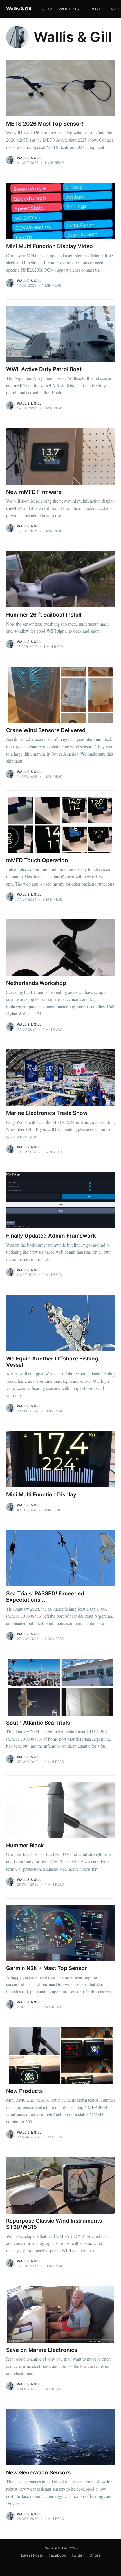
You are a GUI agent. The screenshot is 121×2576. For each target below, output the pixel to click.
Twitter (78, 2555)
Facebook (57, 2555)
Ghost (95, 2555)
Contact (95, 9)
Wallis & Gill (19, 9)
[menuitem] (47, 9)
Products (69, 9)
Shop (47, 9)
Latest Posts (32, 2555)
